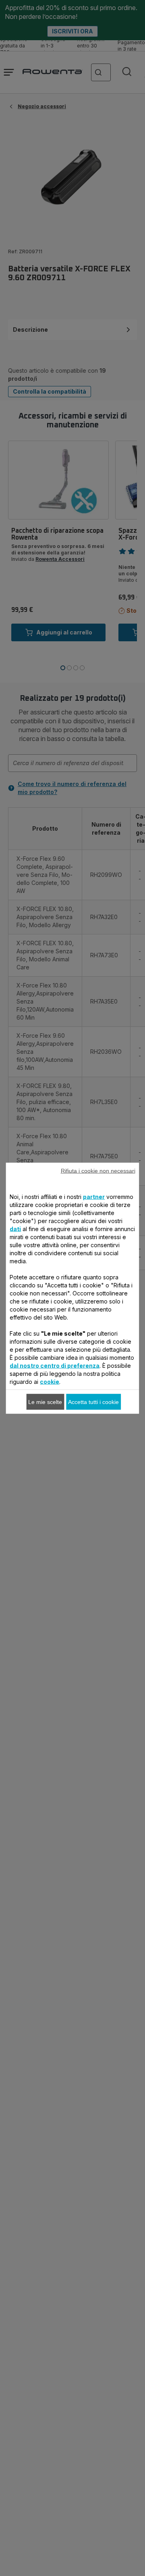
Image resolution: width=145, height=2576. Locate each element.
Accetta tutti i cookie (93, 1402)
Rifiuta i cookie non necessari (98, 1170)
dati (15, 1228)
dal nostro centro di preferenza (55, 1365)
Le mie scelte (45, 1402)
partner (94, 1196)
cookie (50, 1381)
